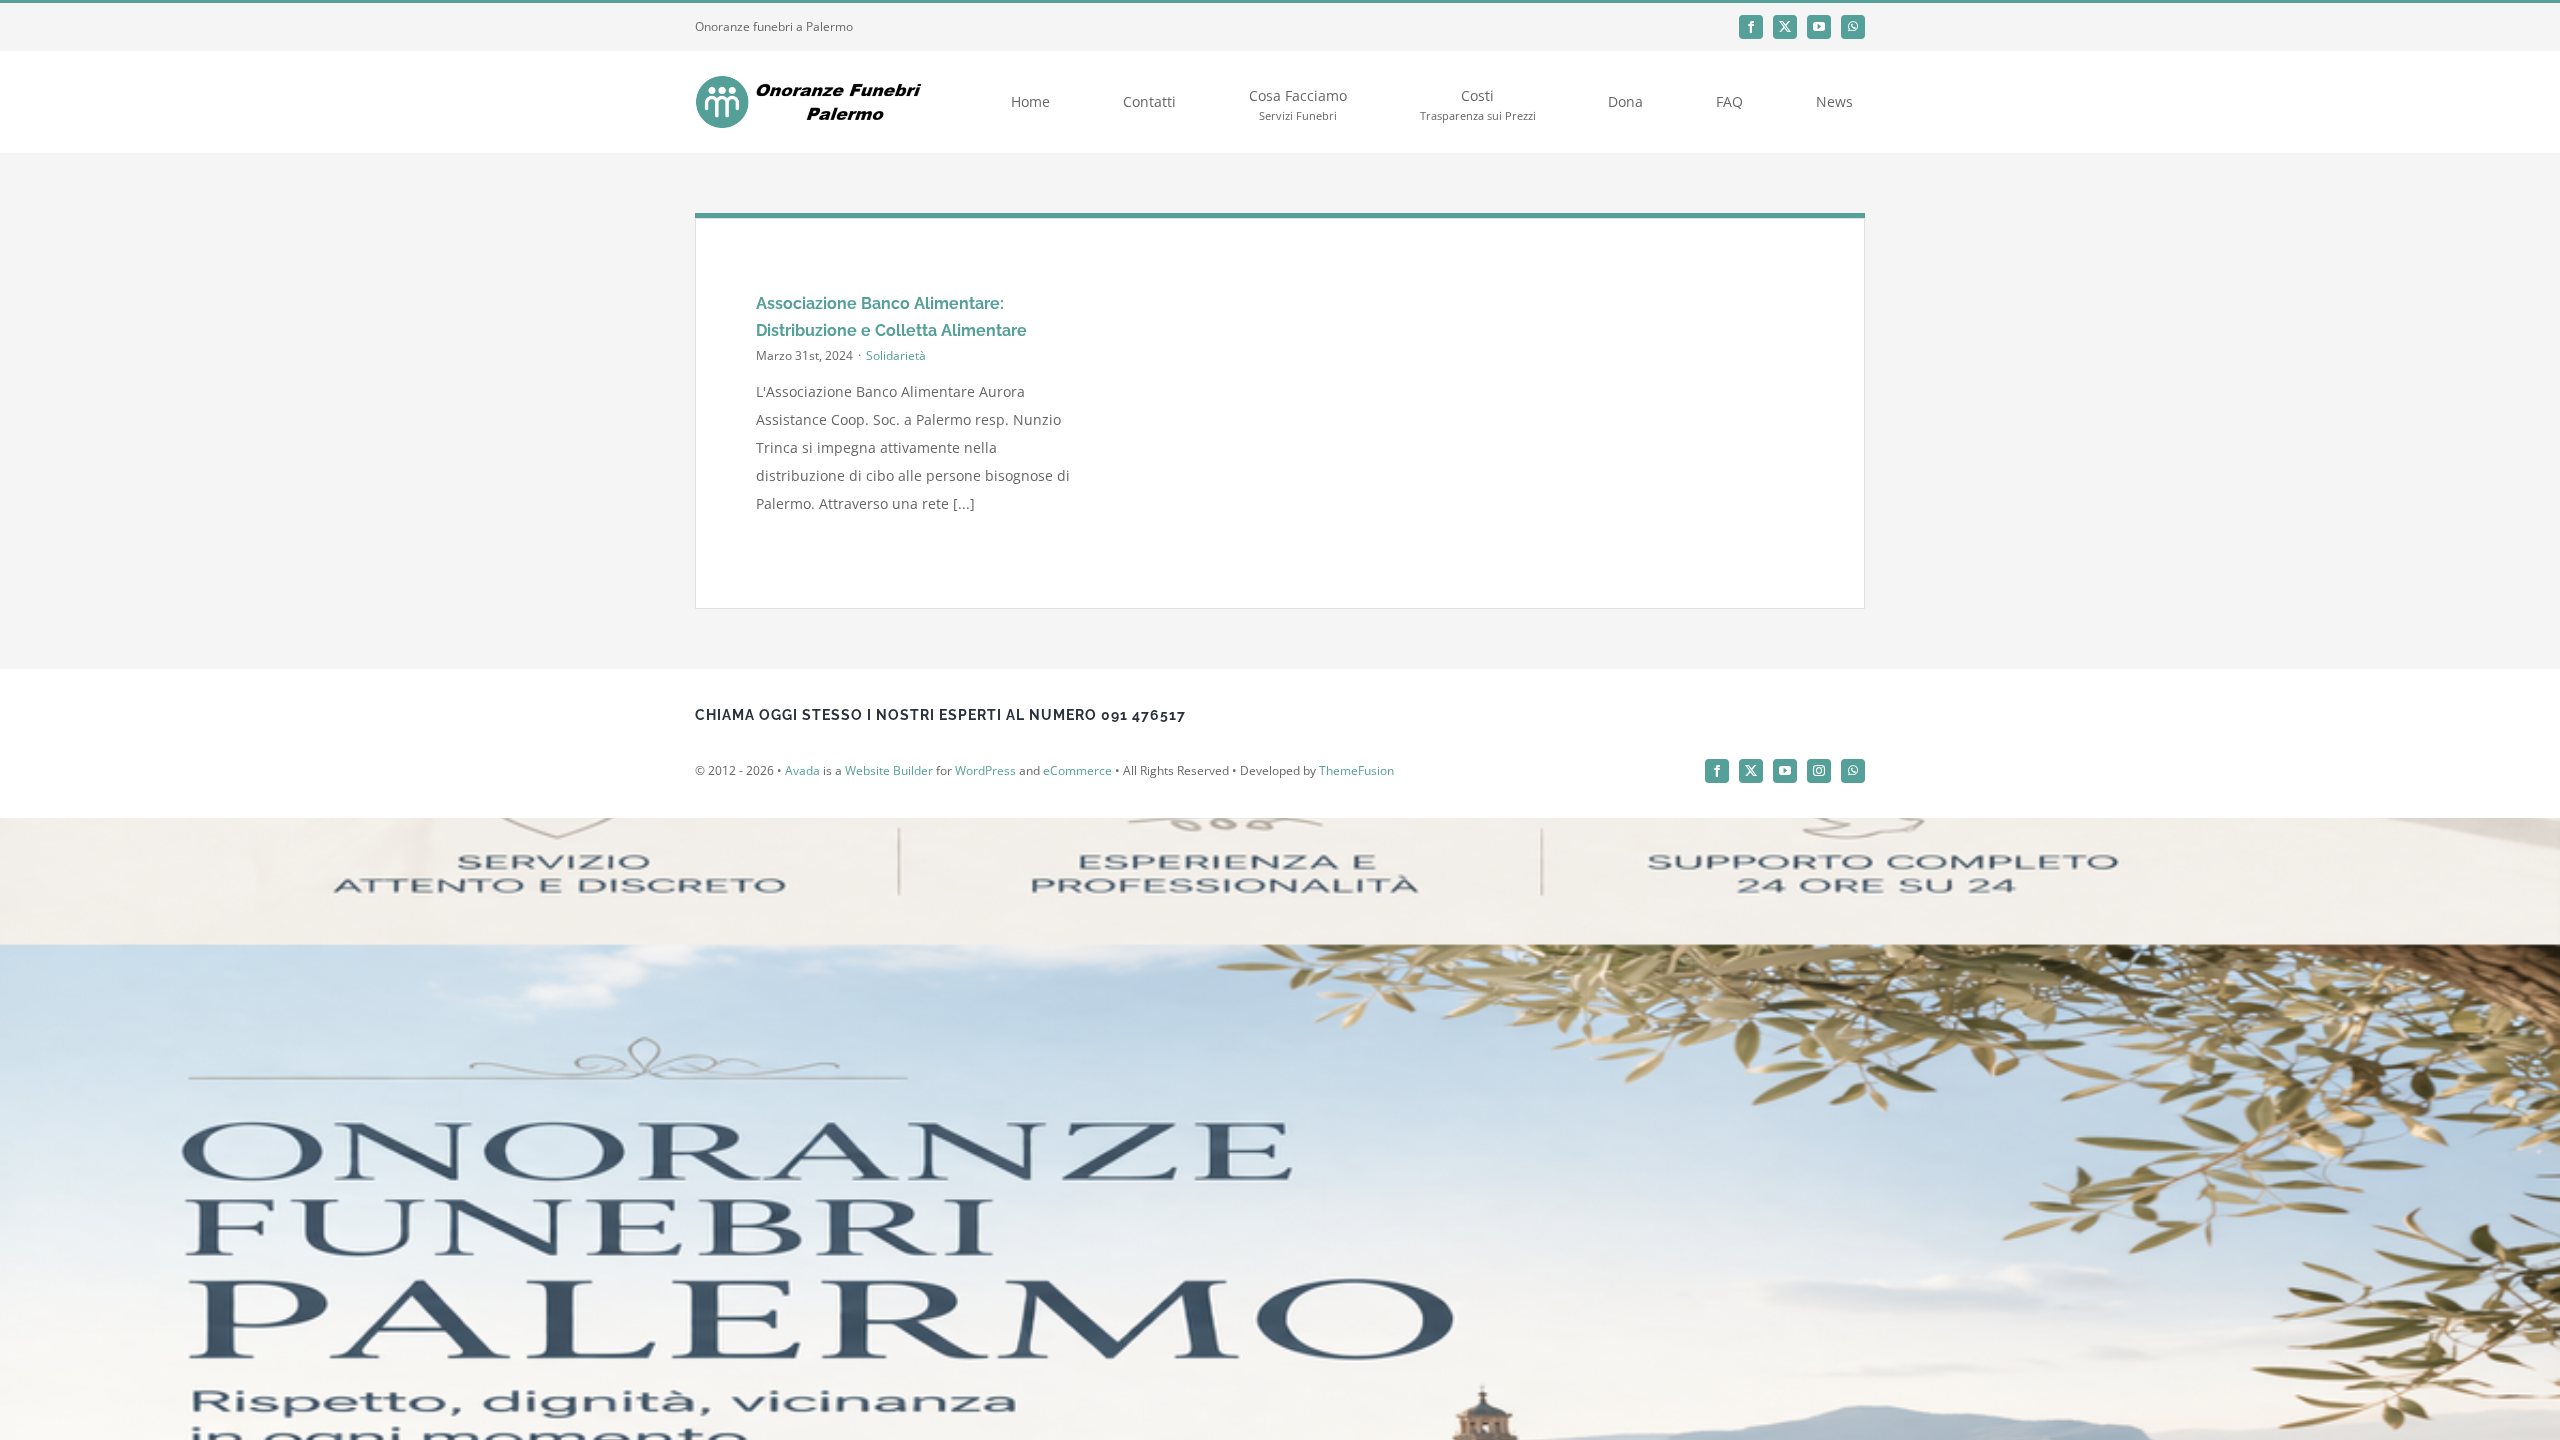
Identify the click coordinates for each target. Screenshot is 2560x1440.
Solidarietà (896, 355)
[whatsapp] (1853, 27)
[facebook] (1751, 27)
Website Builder (889, 770)
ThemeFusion (1356, 770)
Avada (802, 770)
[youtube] (1819, 27)
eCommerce (1077, 770)
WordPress (985, 770)
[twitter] (1785, 27)
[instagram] (1819, 771)
